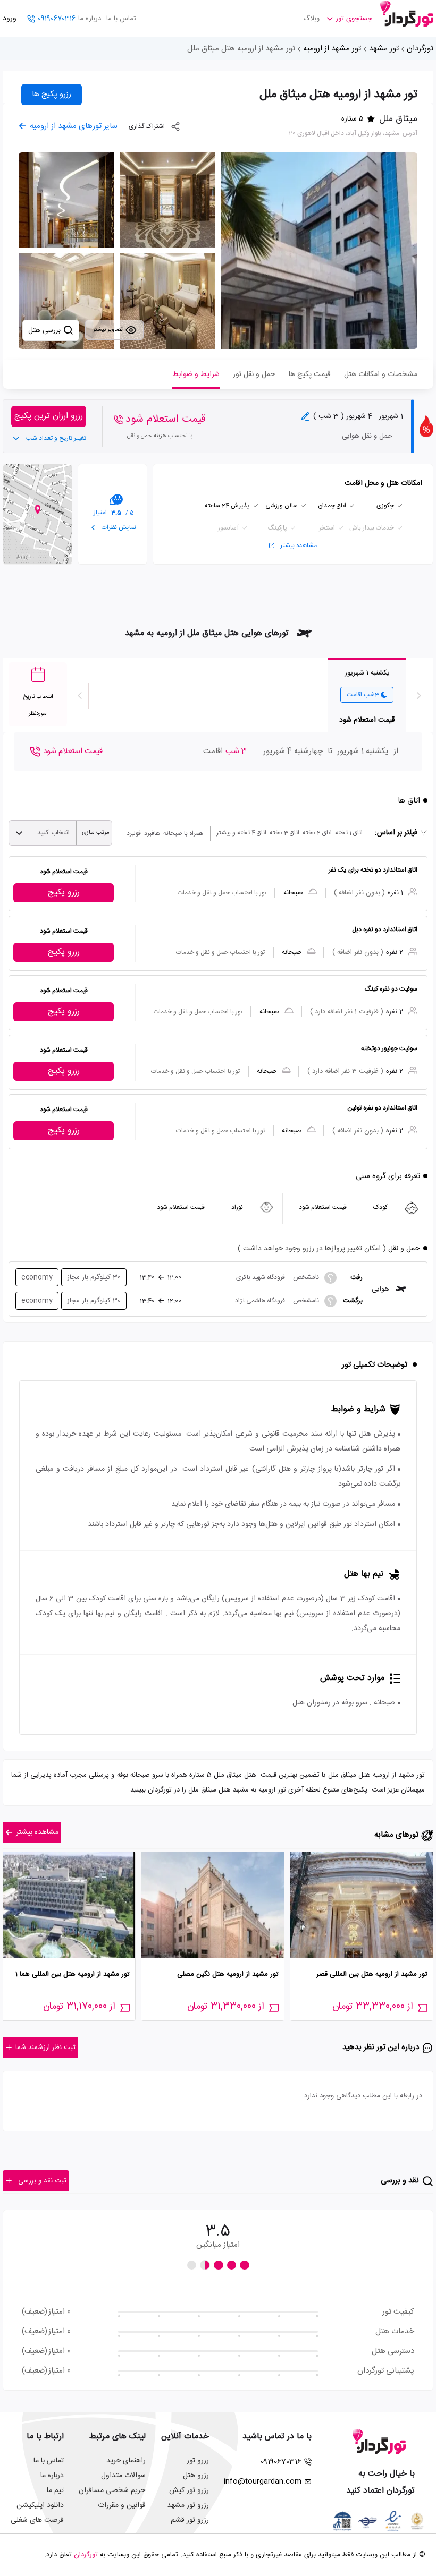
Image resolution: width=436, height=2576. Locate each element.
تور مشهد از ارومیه (332, 49)
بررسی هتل (45, 330)
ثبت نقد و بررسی (42, 2181)
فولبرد (134, 833)
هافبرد (152, 833)
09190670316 (57, 19)
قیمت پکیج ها (310, 374)
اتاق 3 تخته (284, 833)
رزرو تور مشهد (188, 2505)
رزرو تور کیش (189, 2490)
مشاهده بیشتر (299, 545)
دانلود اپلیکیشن (40, 2505)
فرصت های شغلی (37, 2520)
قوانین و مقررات (122, 2505)
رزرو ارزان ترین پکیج (49, 416)
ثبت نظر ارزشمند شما (45, 2048)
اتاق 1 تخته (349, 833)
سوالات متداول (123, 2476)
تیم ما (55, 2490)
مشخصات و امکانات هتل (381, 374)
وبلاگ (311, 19)
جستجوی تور (354, 19)
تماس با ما (121, 19)
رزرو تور (198, 2461)
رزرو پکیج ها (52, 94)
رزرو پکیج (64, 893)
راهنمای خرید (126, 2461)
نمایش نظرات (118, 527)
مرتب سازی (96, 833)
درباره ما (90, 19)
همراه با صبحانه (183, 833)
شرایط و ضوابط (196, 374)
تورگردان (420, 49)
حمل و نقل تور (254, 374)
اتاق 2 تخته (317, 833)
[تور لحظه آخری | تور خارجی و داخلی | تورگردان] (407, 15)
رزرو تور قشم (190, 2520)
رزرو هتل (196, 2476)
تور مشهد (384, 49)
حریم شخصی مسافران (112, 2490)
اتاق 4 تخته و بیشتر (241, 833)
